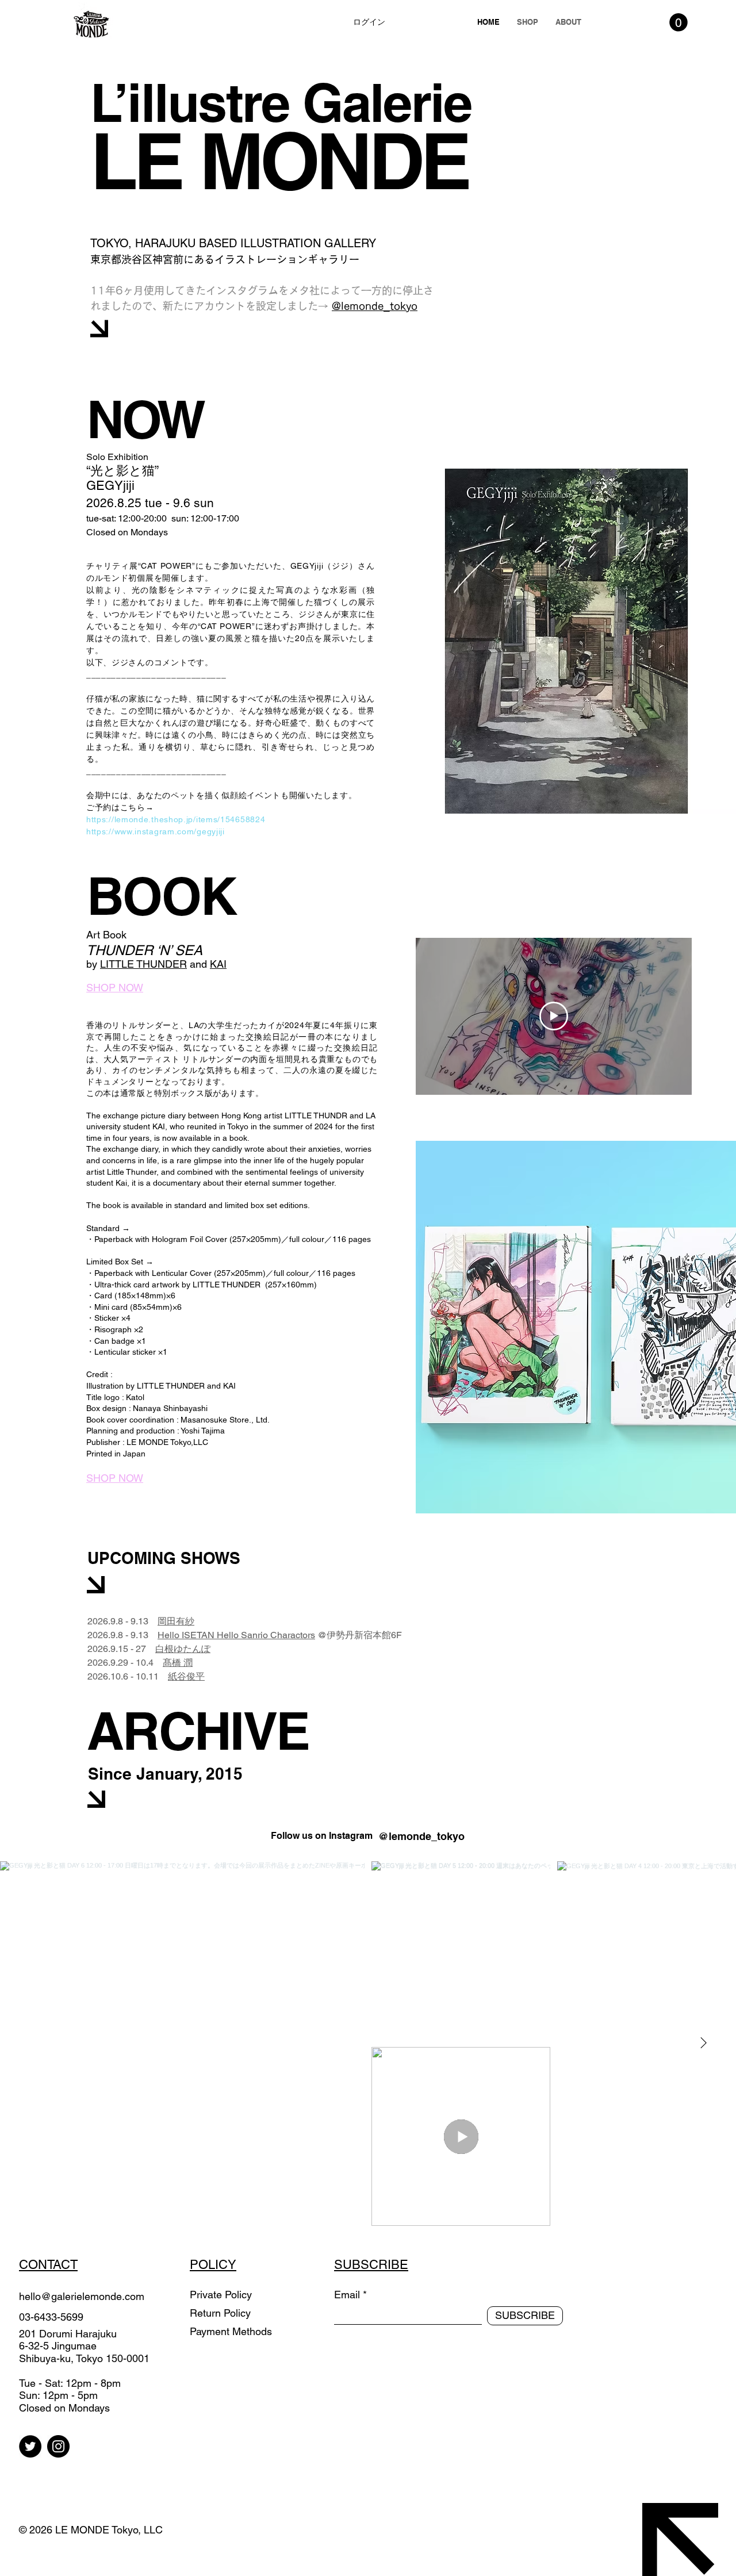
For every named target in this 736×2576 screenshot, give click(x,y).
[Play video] (554, 1016)
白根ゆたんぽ (183, 1649)
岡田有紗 (176, 1621)
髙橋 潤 (178, 1663)
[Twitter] (30, 2446)
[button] (678, 22)
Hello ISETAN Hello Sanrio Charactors (236, 1635)
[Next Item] (703, 2044)
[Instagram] (58, 2446)
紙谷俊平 (186, 1676)
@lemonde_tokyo (375, 306)
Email (347, 2295)
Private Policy (221, 2295)
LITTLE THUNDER (143, 964)
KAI (218, 964)
